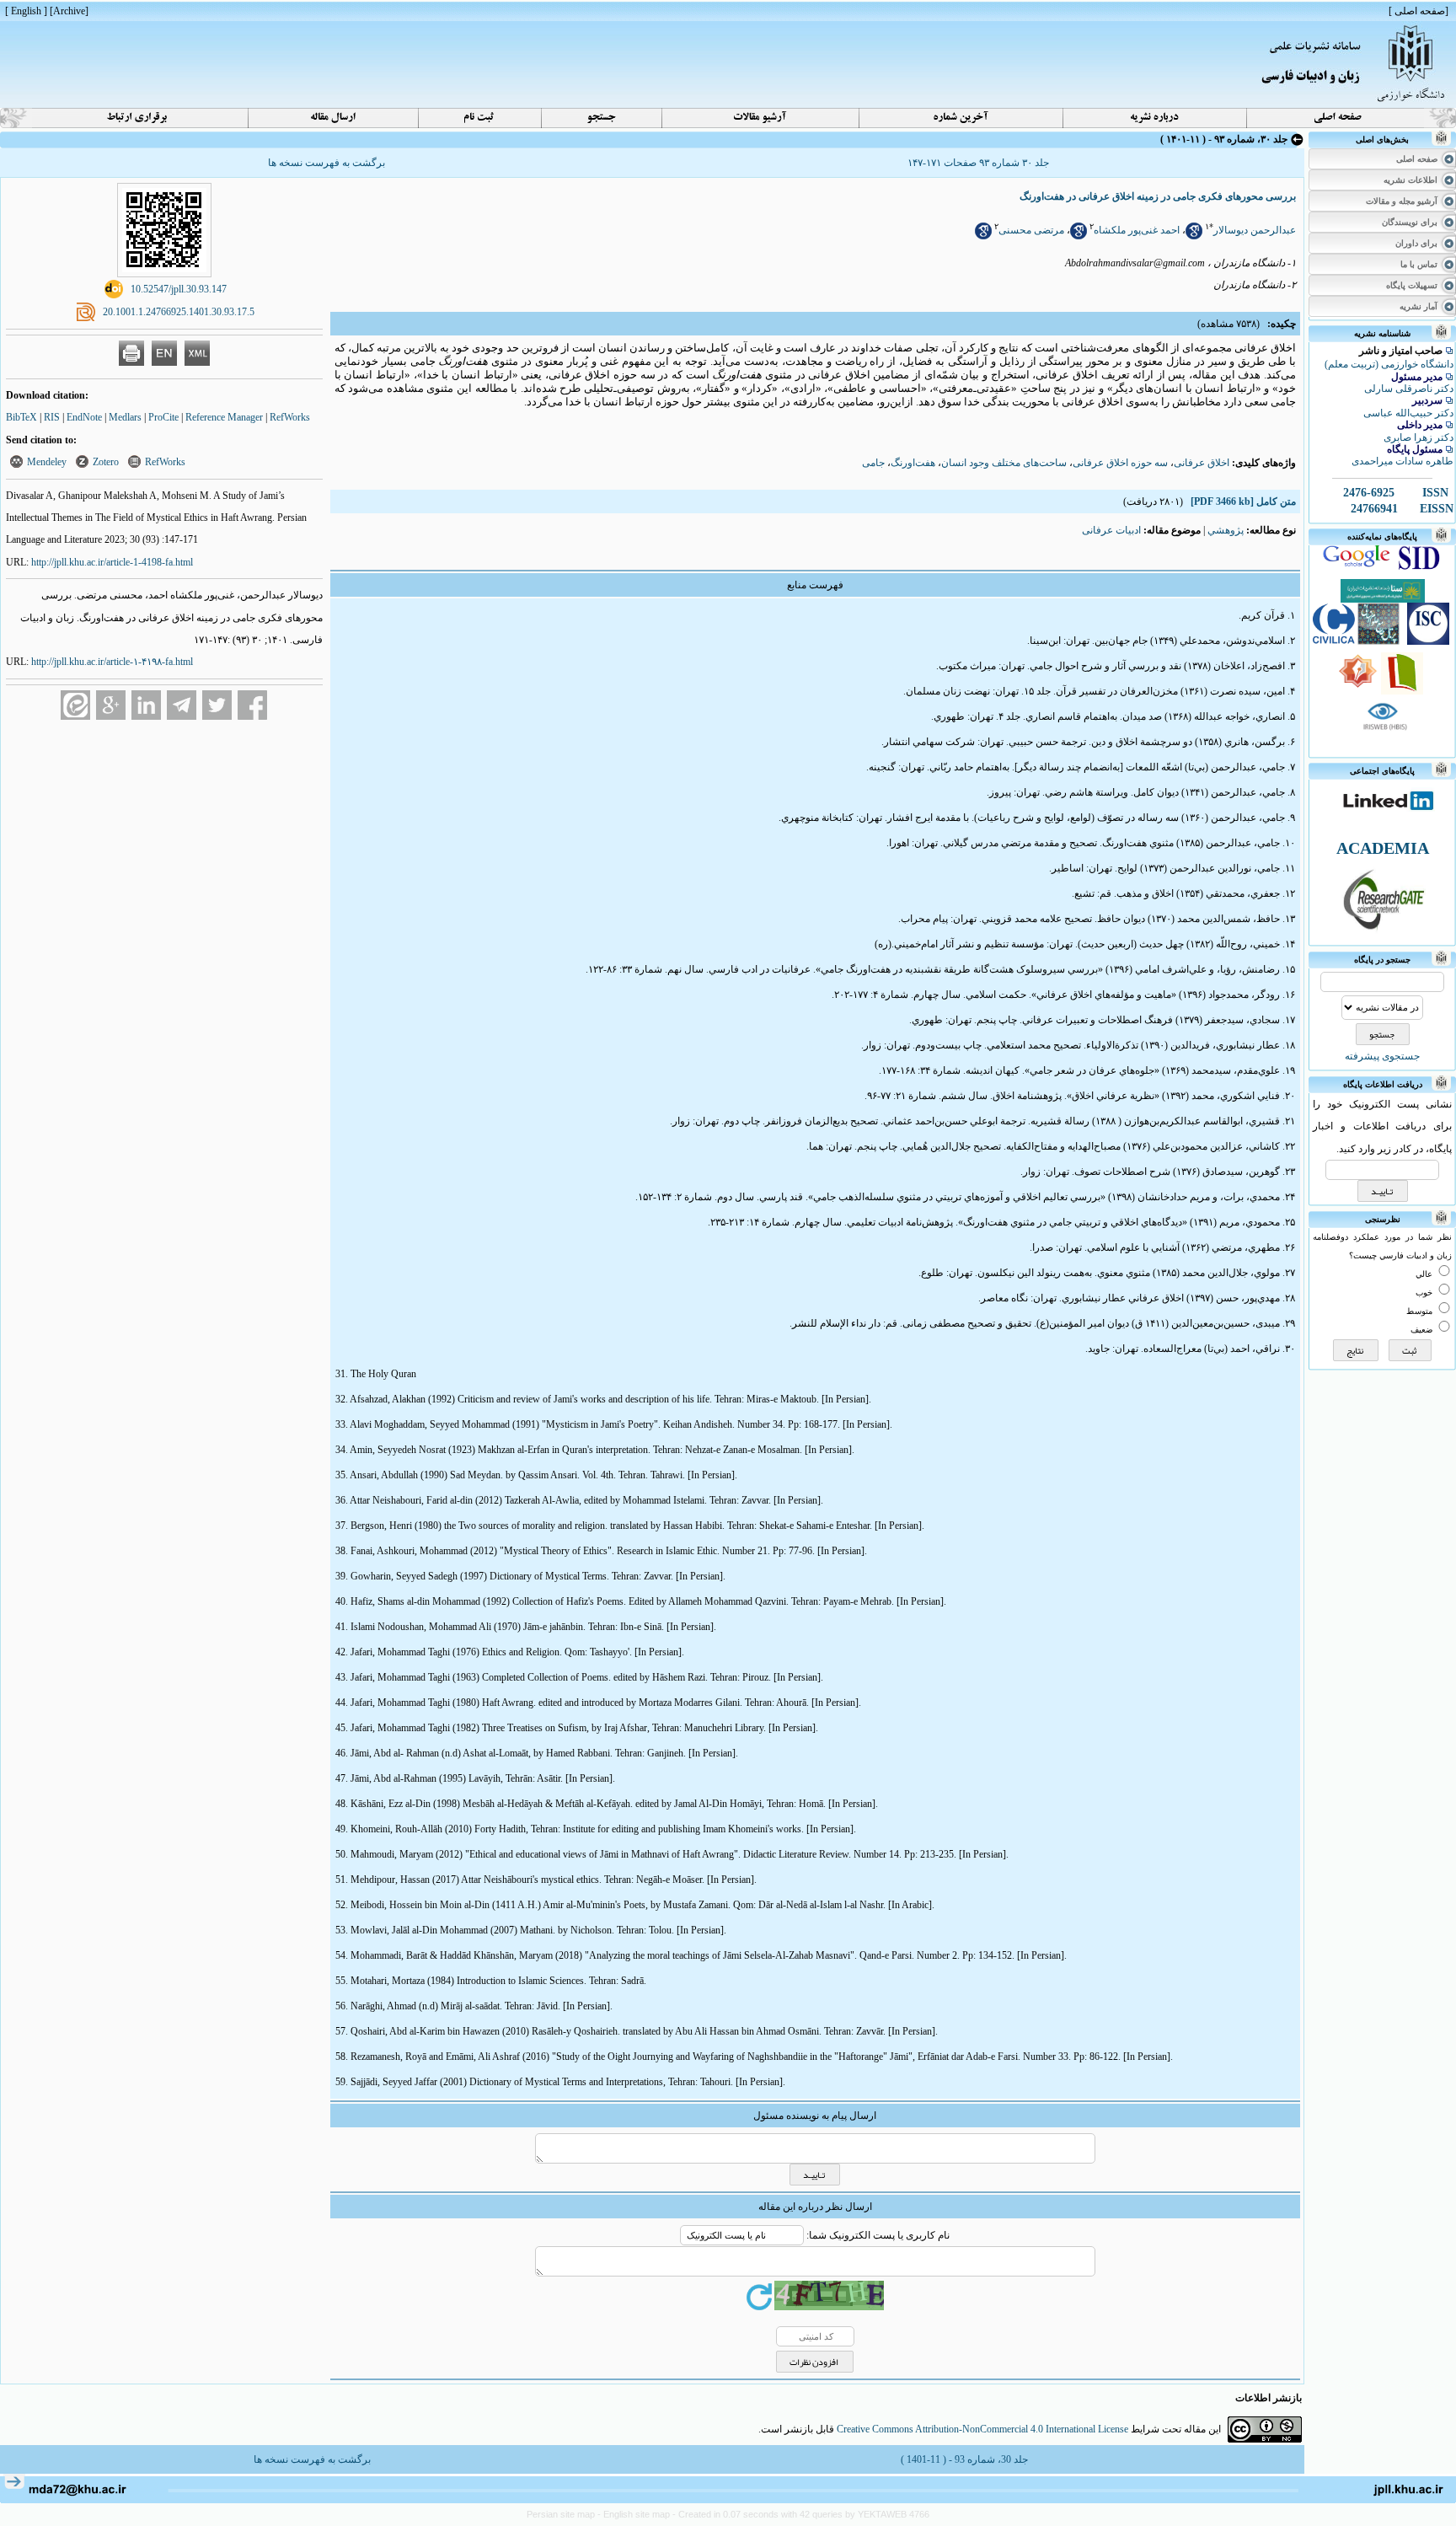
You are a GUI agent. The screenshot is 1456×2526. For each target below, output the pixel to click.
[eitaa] (75, 705)
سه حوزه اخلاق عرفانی (1120, 463)
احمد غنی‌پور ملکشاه (1137, 230)
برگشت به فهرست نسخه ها (327, 163)
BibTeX (21, 417)
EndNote (84, 417)
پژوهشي (1226, 530)
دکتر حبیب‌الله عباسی (1408, 413)
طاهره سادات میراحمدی (1402, 461)
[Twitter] (217, 705)
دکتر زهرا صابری (1419, 437)
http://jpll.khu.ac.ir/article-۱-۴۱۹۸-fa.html (112, 662)
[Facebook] (252, 705)
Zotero (106, 462)
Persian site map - (565, 2514)
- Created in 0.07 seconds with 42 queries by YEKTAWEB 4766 (801, 2514)
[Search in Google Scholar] (1194, 236)
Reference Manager (224, 417)
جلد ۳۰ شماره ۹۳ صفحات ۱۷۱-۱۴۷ (978, 163)
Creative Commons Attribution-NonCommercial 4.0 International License (982, 2429)
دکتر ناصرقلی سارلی (1409, 389)
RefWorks (290, 417)
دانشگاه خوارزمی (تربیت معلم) (1389, 364)
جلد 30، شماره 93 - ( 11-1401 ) (964, 2459)
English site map (638, 2514)
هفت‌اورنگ (913, 463)
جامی (873, 463)
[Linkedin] (146, 705)
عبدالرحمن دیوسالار (1255, 230)
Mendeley (47, 462)
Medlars (125, 417)
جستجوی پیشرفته (1382, 1056)
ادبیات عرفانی (1111, 530)
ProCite (163, 417)
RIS (52, 417)
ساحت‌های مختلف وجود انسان (1004, 463)
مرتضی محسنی (1031, 230)
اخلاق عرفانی (1202, 463)
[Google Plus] (111, 705)
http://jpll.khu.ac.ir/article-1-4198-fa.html (112, 562)
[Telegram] (182, 705)
